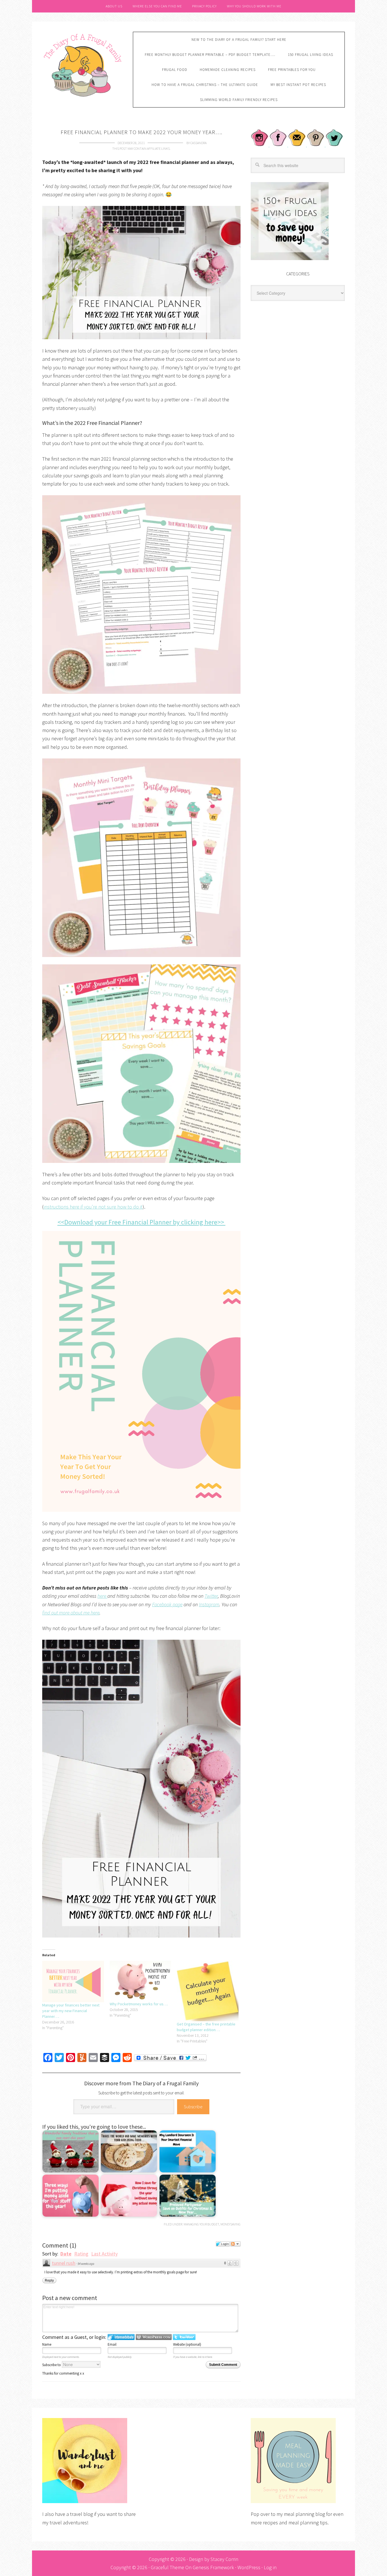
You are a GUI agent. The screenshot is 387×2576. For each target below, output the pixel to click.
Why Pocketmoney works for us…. (139, 2004)
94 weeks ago (86, 2264)
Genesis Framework (213, 2567)
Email (112, 2344)
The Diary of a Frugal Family (83, 64)
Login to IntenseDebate (121, 2337)
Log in (270, 2567)
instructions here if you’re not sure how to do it (93, 1207)
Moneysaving (230, 2224)
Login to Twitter (184, 2337)
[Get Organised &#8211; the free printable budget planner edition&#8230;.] (208, 1991)
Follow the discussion (235, 2244)
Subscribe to (52, 2365)
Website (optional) (187, 2344)
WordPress (249, 2567)
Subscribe (193, 2107)
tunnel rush (64, 2263)
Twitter (211, 1596)
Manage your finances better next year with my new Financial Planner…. (71, 2011)
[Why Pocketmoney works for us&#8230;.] (141, 1981)
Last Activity (104, 2254)
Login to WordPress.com (154, 2337)
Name (47, 2344)
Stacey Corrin (224, 2559)
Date (66, 2254)
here (102, 1596)
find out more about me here (71, 1613)
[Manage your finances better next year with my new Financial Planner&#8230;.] (73, 1981)
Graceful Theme (167, 2567)
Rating (81, 2254)
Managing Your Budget (201, 2224)
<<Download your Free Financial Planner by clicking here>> (142, 1222)
